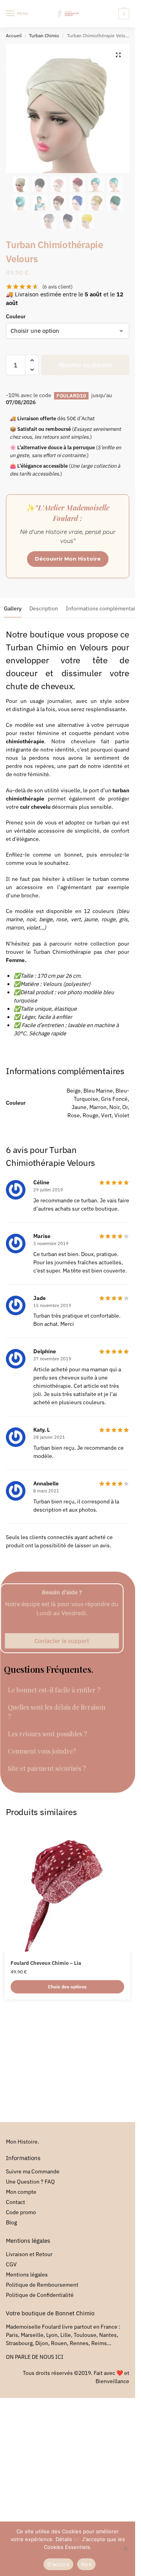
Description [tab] (44, 608)
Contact (15, 2202)
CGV (11, 2264)
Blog (11, 2222)
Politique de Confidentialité (40, 2295)
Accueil (14, 35)
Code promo (21, 2212)
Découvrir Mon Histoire (68, 559)
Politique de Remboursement (42, 2285)
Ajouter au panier (85, 365)
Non (86, 2564)
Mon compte (21, 2192)
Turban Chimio (44, 35)
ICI (59, 2357)
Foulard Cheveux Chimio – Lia (46, 1963)
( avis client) (57, 287)
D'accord (58, 2564)
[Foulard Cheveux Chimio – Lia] (67, 1889)
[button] (123, 14)
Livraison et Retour (29, 2254)
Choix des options (67, 1987)
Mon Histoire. (23, 2142)
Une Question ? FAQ (30, 2182)
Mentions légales (27, 2275)
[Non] (125, 2549)
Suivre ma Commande (33, 2171)
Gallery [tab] (13, 608)
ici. (77, 2539)
